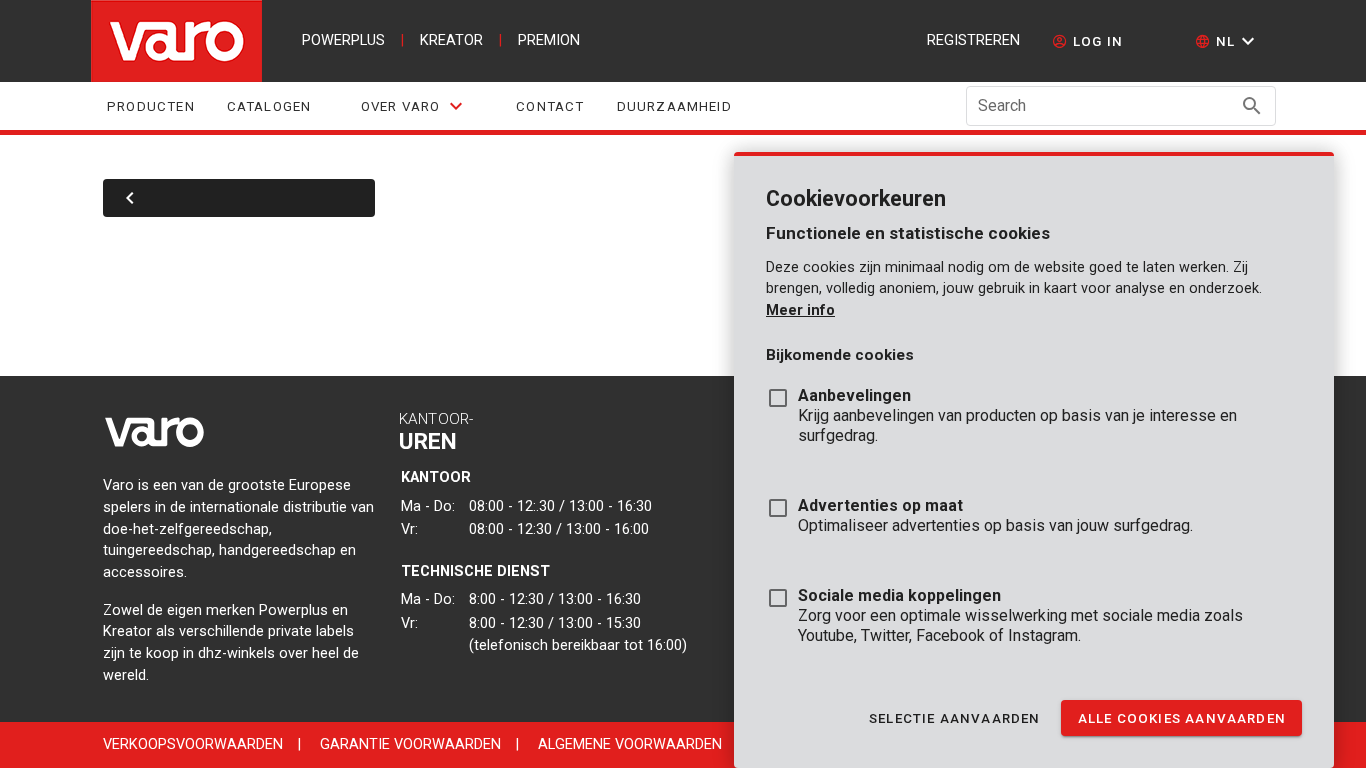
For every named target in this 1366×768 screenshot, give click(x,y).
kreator (451, 40)
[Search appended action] (1252, 106)
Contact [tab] (550, 106)
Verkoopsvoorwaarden (193, 744)
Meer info (800, 310)
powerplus (343, 40)
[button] (1227, 41)
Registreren (973, 40)
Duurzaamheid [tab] (673, 106)
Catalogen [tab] (268, 106)
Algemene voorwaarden (630, 744)
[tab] (413, 106)
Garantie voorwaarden (410, 744)
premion (549, 40)
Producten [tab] (151, 106)
